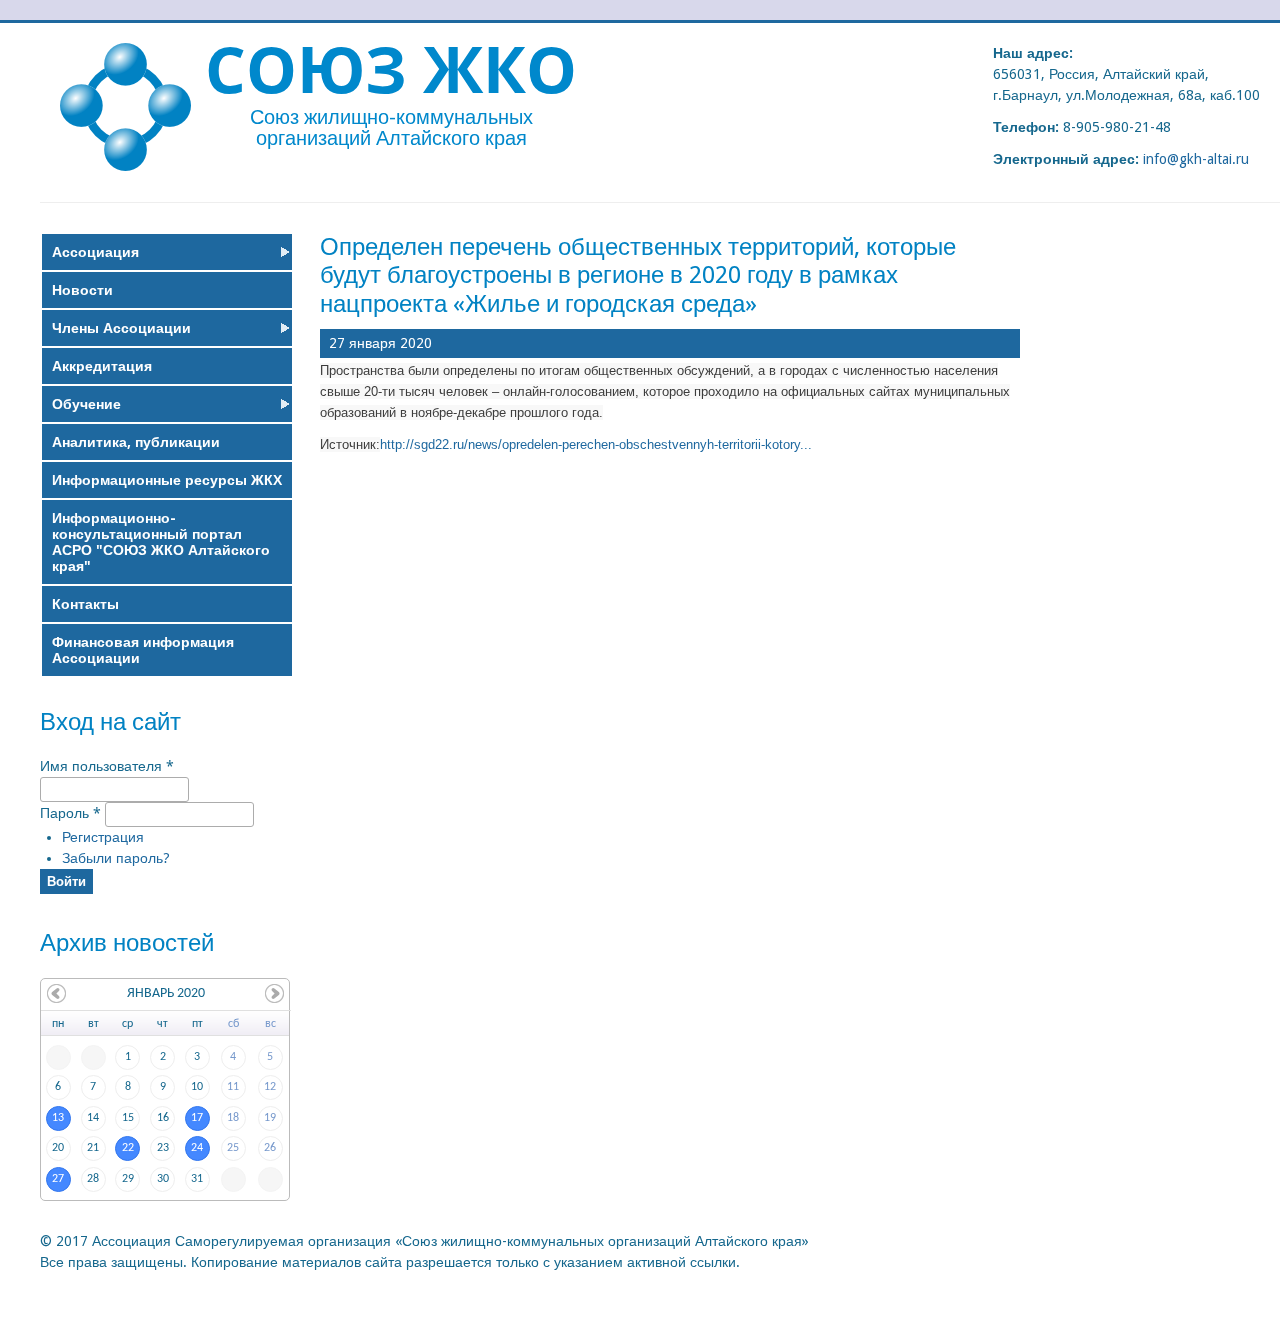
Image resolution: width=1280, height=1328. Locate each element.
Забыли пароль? (116, 858)
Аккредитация (102, 366)
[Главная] (125, 166)
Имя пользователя (107, 766)
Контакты (85, 604)
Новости (82, 290)
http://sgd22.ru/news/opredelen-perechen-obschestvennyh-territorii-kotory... (596, 444)
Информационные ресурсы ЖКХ (167, 480)
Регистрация (103, 837)
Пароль (70, 814)
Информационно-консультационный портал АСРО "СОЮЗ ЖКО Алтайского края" (161, 542)
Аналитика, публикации (136, 442)
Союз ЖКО (391, 68)
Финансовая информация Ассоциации (143, 650)
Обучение (86, 404)
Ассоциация (95, 252)
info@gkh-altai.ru (1196, 159)
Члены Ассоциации (121, 328)
